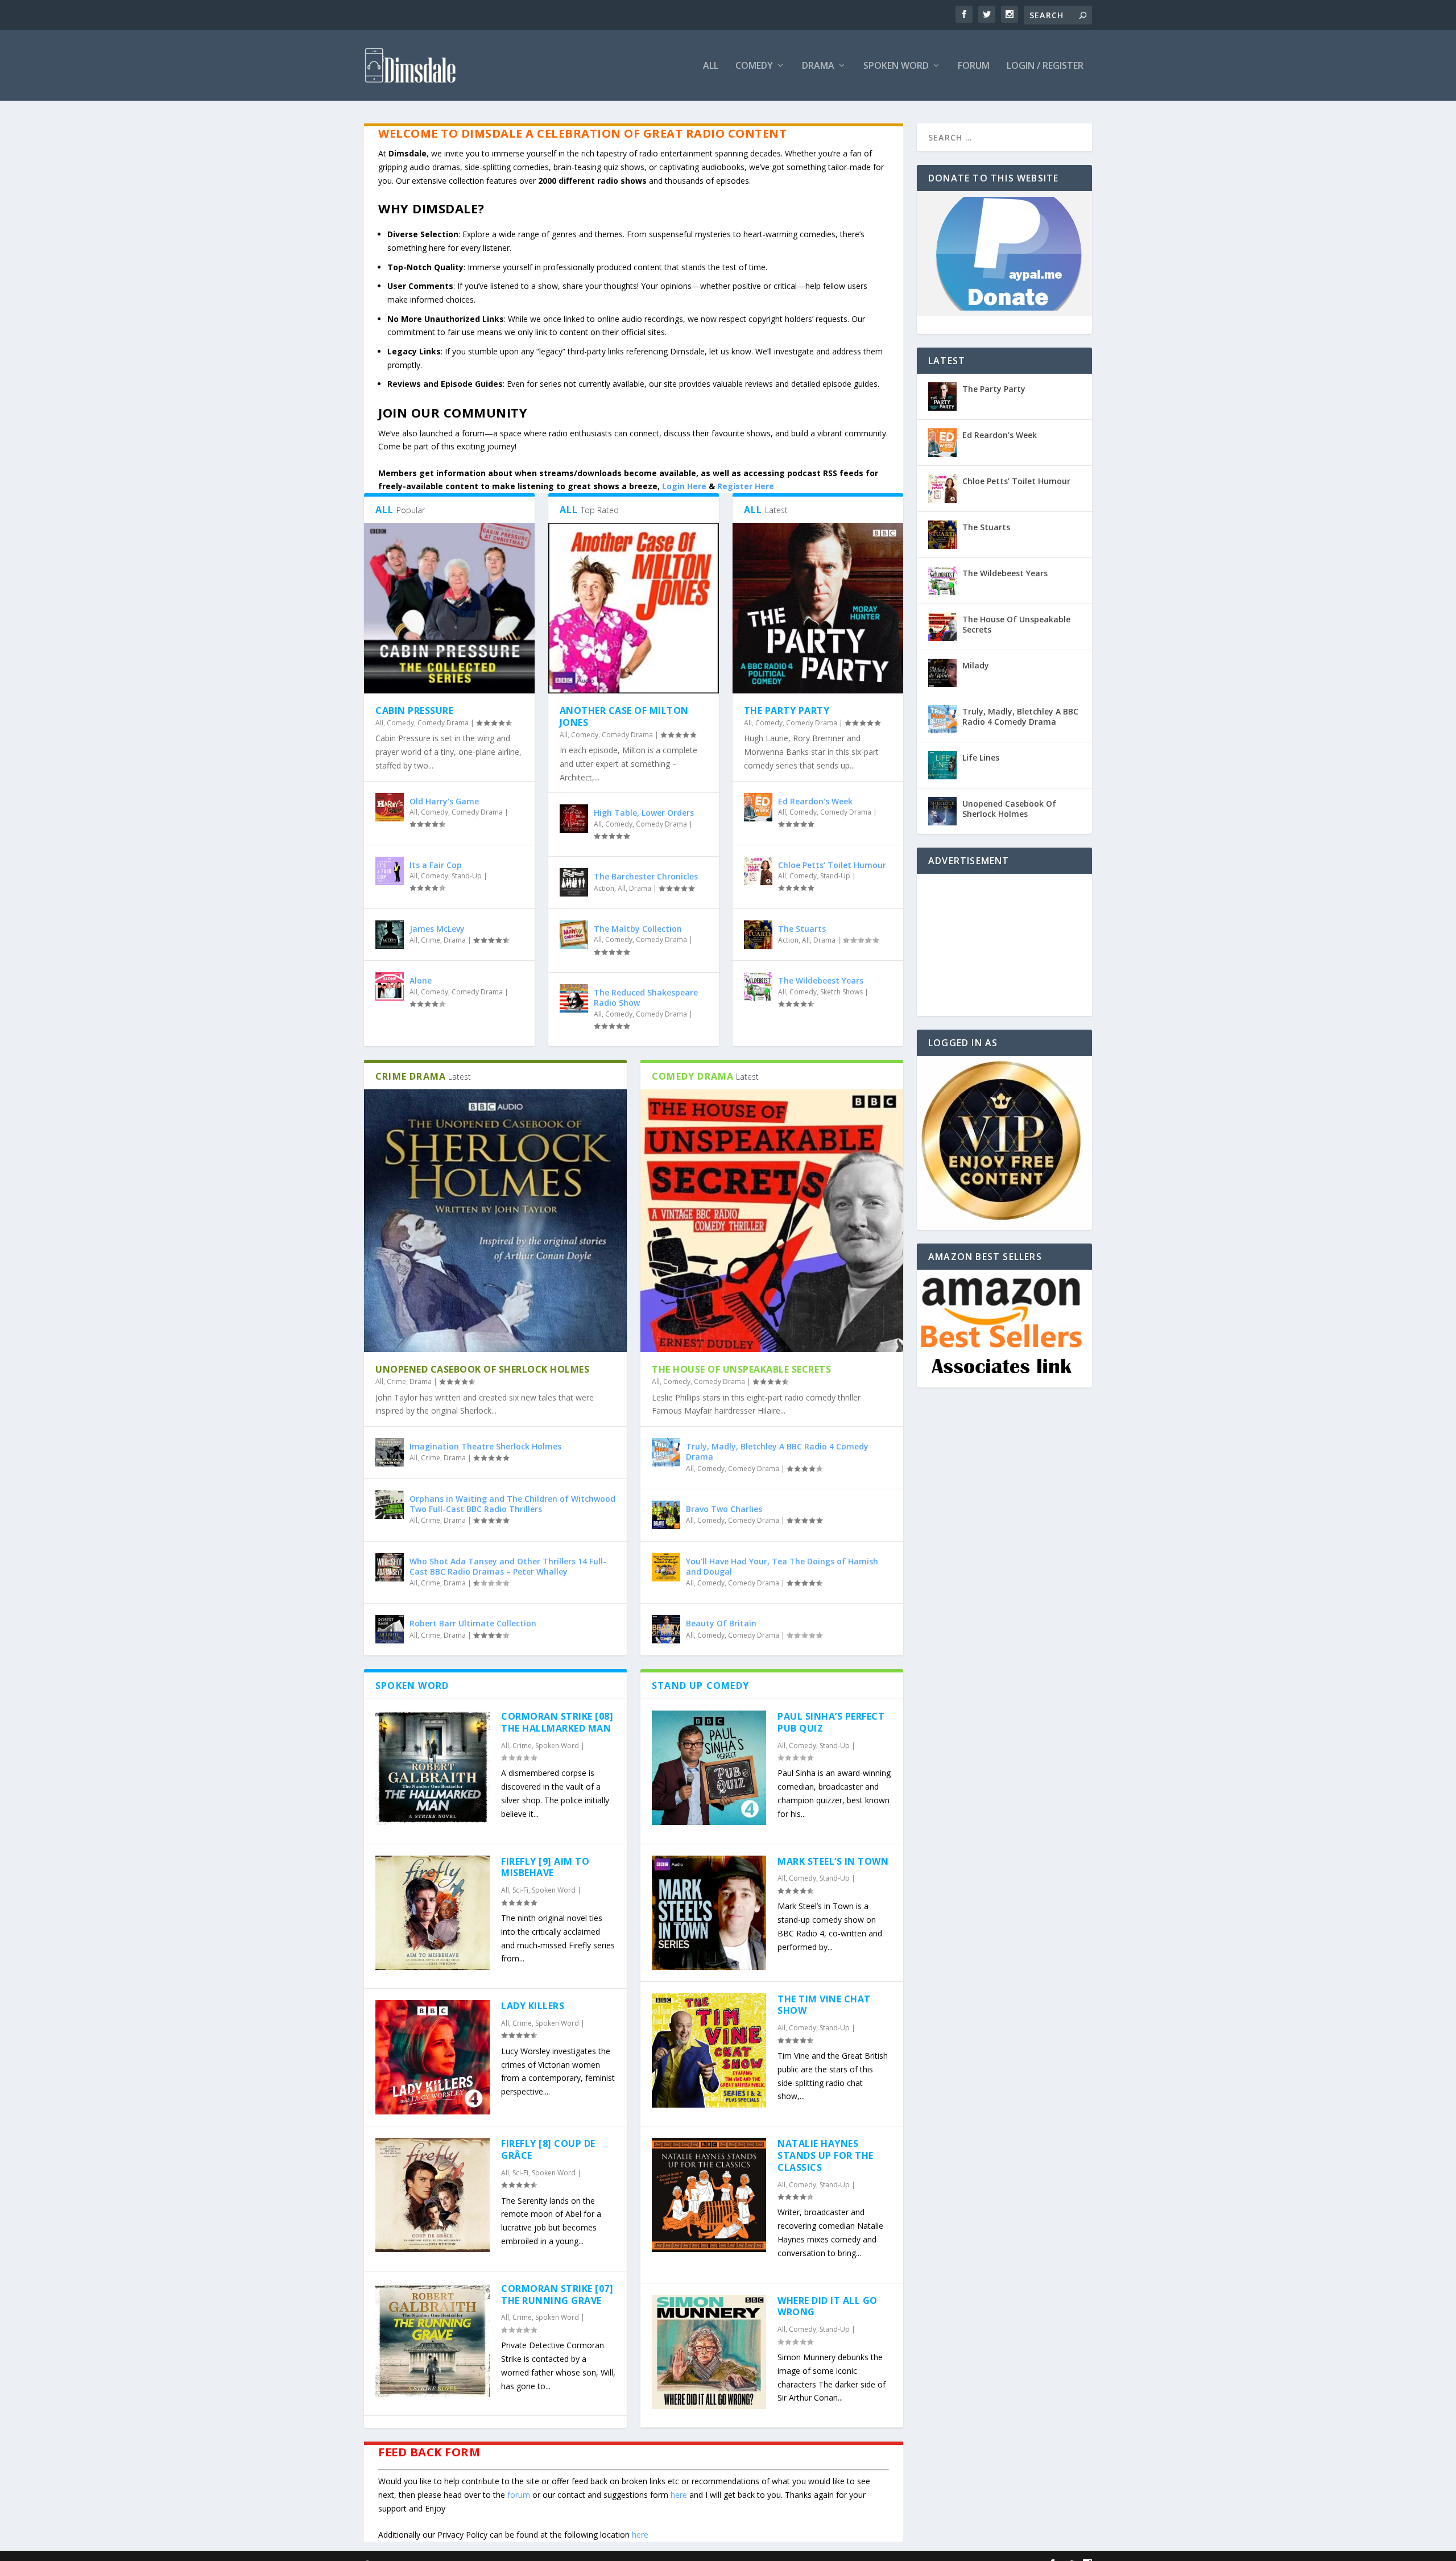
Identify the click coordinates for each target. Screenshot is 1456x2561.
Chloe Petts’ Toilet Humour (832, 865)
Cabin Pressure (414, 711)
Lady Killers (533, 2006)
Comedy (754, 66)
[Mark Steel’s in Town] (709, 1913)
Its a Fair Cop (436, 865)
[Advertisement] (1004, 945)
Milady (976, 665)
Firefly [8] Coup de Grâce (548, 2149)
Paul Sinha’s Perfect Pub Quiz (831, 1722)
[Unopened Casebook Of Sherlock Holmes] (495, 1221)
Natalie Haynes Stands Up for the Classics (826, 2155)
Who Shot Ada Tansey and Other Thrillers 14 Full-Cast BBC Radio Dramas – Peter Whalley (508, 1566)
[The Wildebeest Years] (758, 986)
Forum (974, 66)
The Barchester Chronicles (646, 876)
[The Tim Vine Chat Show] (709, 2050)
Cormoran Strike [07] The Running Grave (557, 2294)
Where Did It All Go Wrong (828, 2306)
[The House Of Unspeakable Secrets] (772, 1221)
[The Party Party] (818, 608)
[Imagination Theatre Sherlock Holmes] (390, 1452)
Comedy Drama (443, 723)
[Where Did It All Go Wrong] (709, 2352)
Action (604, 888)
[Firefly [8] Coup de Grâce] (433, 2195)
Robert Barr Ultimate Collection (473, 1623)
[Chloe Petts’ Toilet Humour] (758, 871)
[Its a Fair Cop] (390, 871)
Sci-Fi (520, 1890)
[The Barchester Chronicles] (574, 882)
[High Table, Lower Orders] (574, 819)
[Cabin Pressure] (449, 608)
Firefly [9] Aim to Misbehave (545, 1867)
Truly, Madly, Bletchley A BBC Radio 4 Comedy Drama (777, 1451)
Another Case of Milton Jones (624, 716)
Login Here (684, 486)
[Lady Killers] (433, 2057)
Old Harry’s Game (444, 801)
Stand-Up (467, 876)
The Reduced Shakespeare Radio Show (646, 997)
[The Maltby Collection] (574, 935)
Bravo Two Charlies (724, 1509)
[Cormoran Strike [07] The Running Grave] (433, 2340)
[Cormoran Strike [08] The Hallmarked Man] (433, 1768)
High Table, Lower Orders (644, 813)
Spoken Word (896, 66)
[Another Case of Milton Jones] (634, 608)
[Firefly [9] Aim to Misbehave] (433, 1913)
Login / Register (1045, 66)
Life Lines (981, 757)
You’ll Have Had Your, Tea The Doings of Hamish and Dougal (782, 1566)
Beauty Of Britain (721, 1623)
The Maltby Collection (638, 929)
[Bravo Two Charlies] (666, 1515)
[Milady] (942, 673)
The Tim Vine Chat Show (824, 2005)
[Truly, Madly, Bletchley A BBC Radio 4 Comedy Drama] (666, 1452)
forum (519, 2495)
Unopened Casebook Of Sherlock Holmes (482, 1369)
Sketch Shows (841, 992)
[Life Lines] (942, 765)
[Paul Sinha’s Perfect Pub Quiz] (709, 1768)
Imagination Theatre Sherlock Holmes (485, 1446)
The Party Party (787, 711)
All (711, 66)
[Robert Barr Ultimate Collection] (390, 1629)
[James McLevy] (390, 935)
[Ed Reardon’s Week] (758, 807)
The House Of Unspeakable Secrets (741, 1369)
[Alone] (390, 986)
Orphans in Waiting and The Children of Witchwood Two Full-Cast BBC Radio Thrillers (512, 1504)
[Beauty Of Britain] (666, 1629)
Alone (421, 980)
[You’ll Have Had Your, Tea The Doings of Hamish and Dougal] (666, 1567)
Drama (818, 66)
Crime (431, 940)
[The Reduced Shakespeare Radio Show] (574, 998)
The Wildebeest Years (821, 980)
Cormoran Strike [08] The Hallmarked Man (557, 1722)
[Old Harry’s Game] (390, 807)
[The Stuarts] (758, 935)
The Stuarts (802, 929)
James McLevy (437, 929)
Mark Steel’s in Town (833, 1861)
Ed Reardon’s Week (815, 801)
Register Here (746, 486)
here (679, 2495)
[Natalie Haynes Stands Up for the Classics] (709, 2195)
